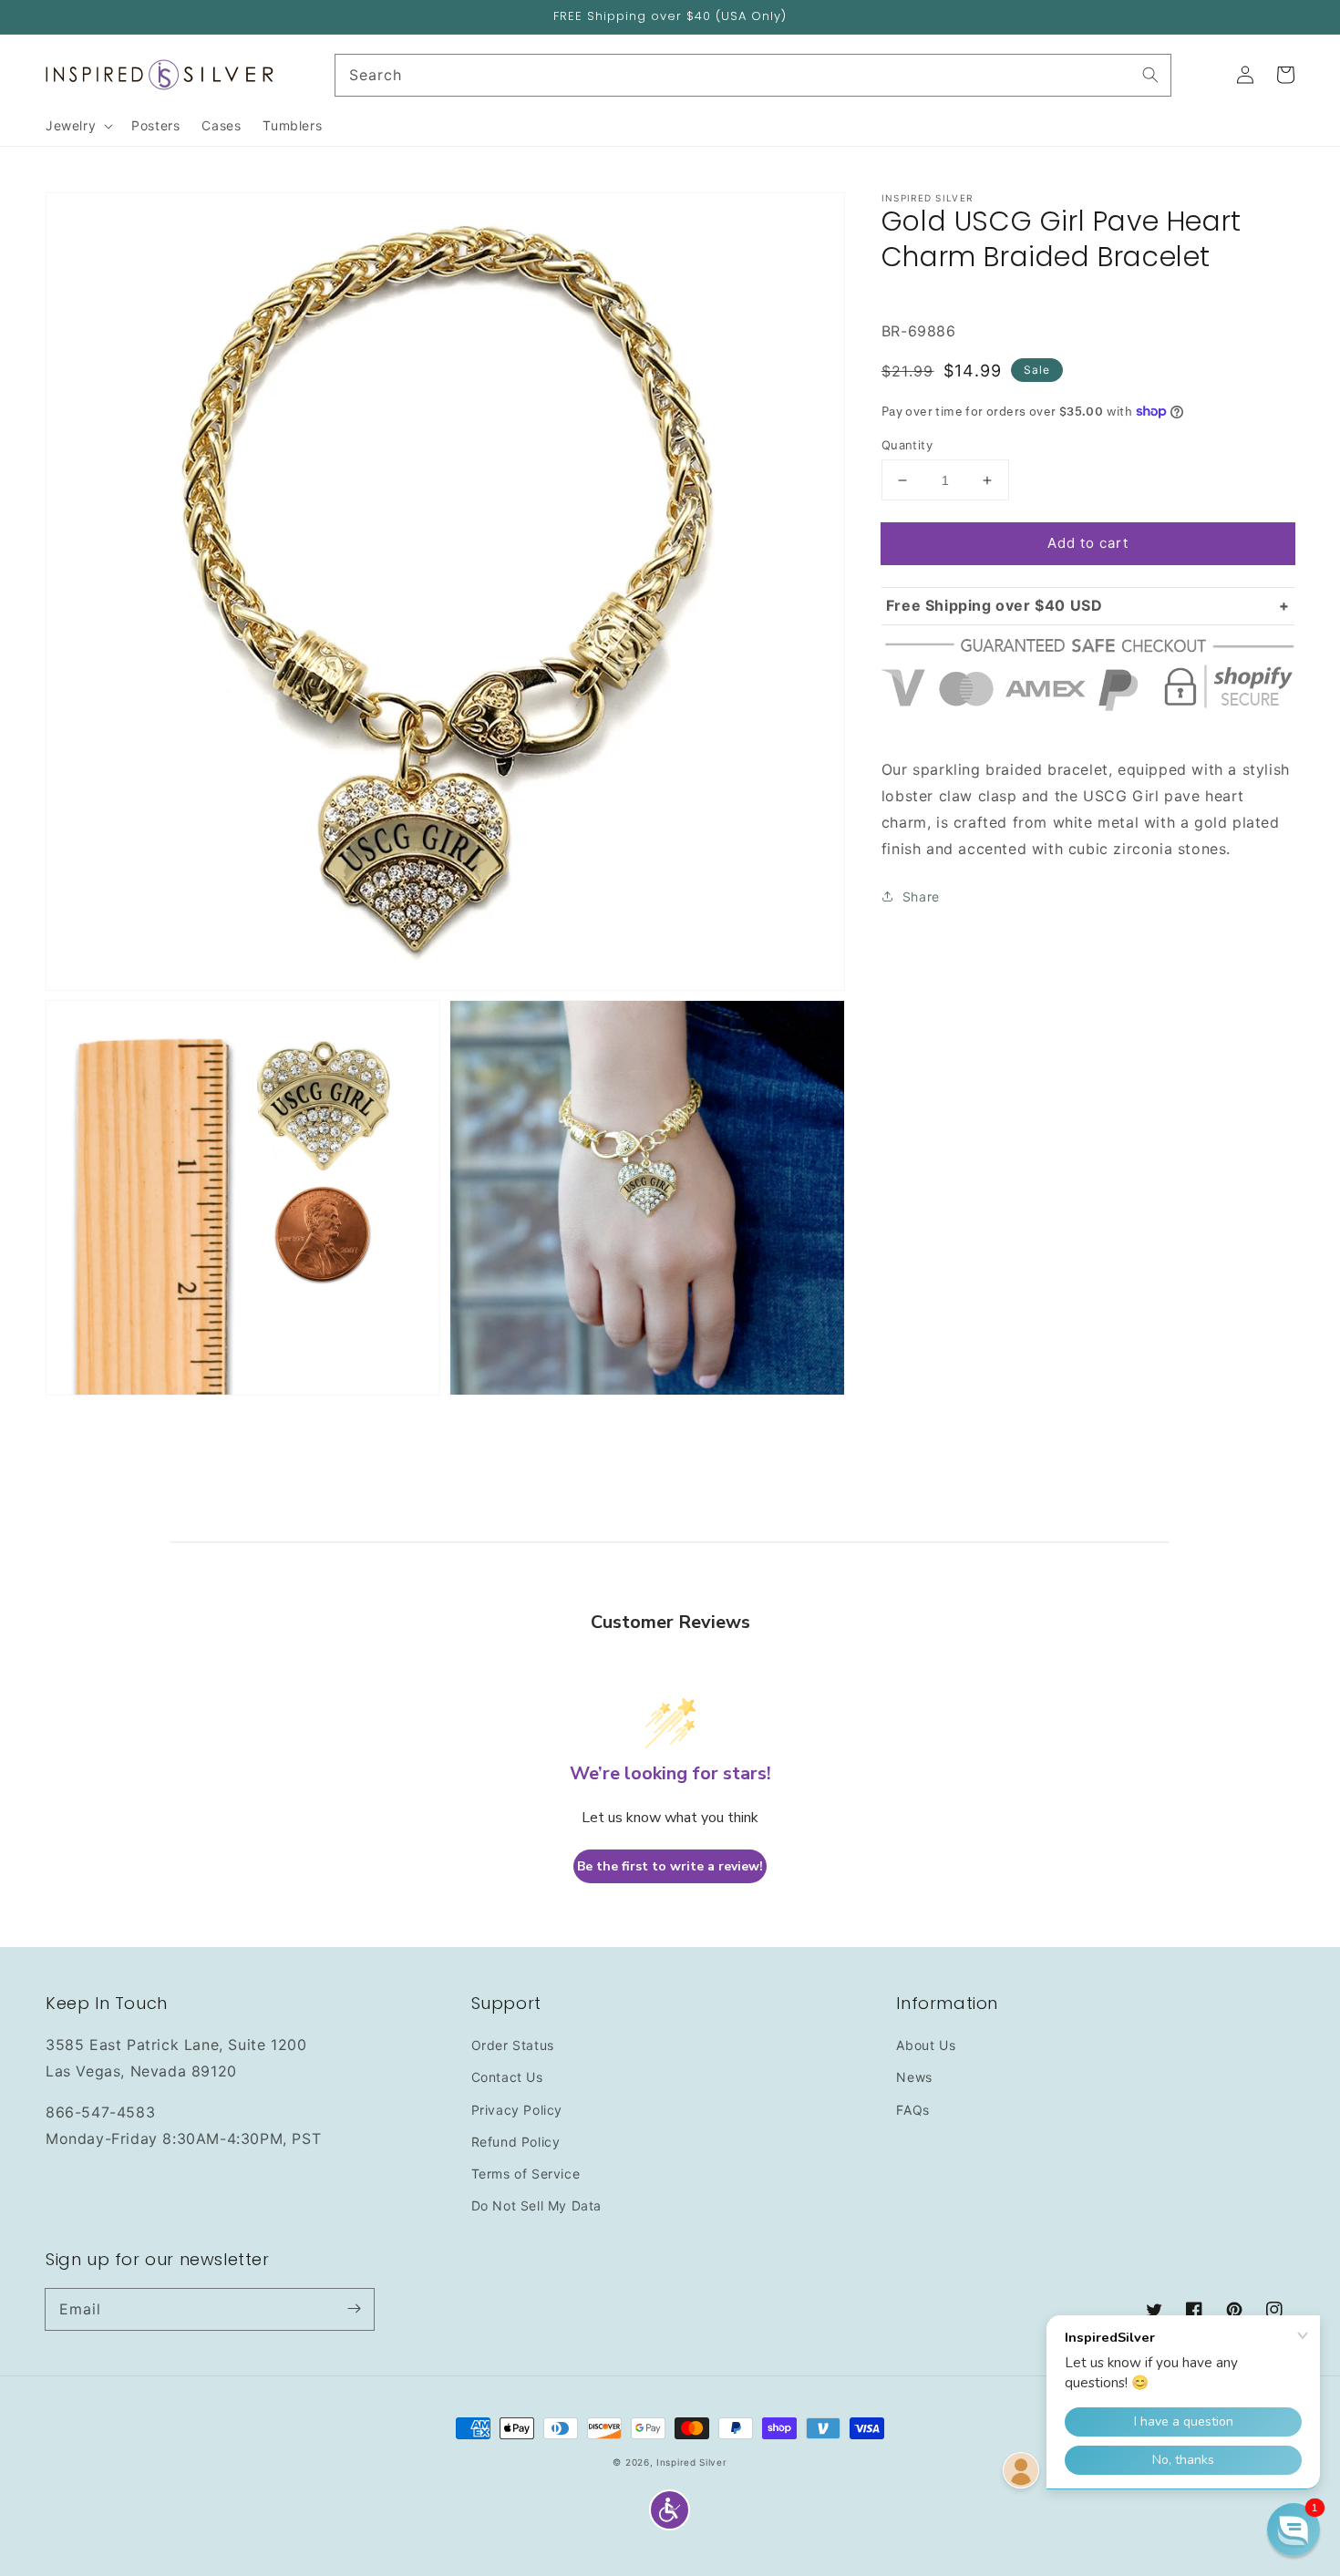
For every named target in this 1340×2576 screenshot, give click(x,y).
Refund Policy (516, 2142)
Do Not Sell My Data (536, 2205)
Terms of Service (526, 2174)
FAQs (912, 2110)
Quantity (907, 445)
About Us (926, 2045)
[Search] (1150, 75)
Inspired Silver (692, 2462)
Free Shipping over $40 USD (995, 605)
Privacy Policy (517, 2110)
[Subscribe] (354, 2309)
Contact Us (507, 2077)
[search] (753, 75)
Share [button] (921, 896)
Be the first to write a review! (670, 1866)
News (914, 2077)
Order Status (513, 2045)
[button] (670, 2510)
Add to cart (1088, 543)
